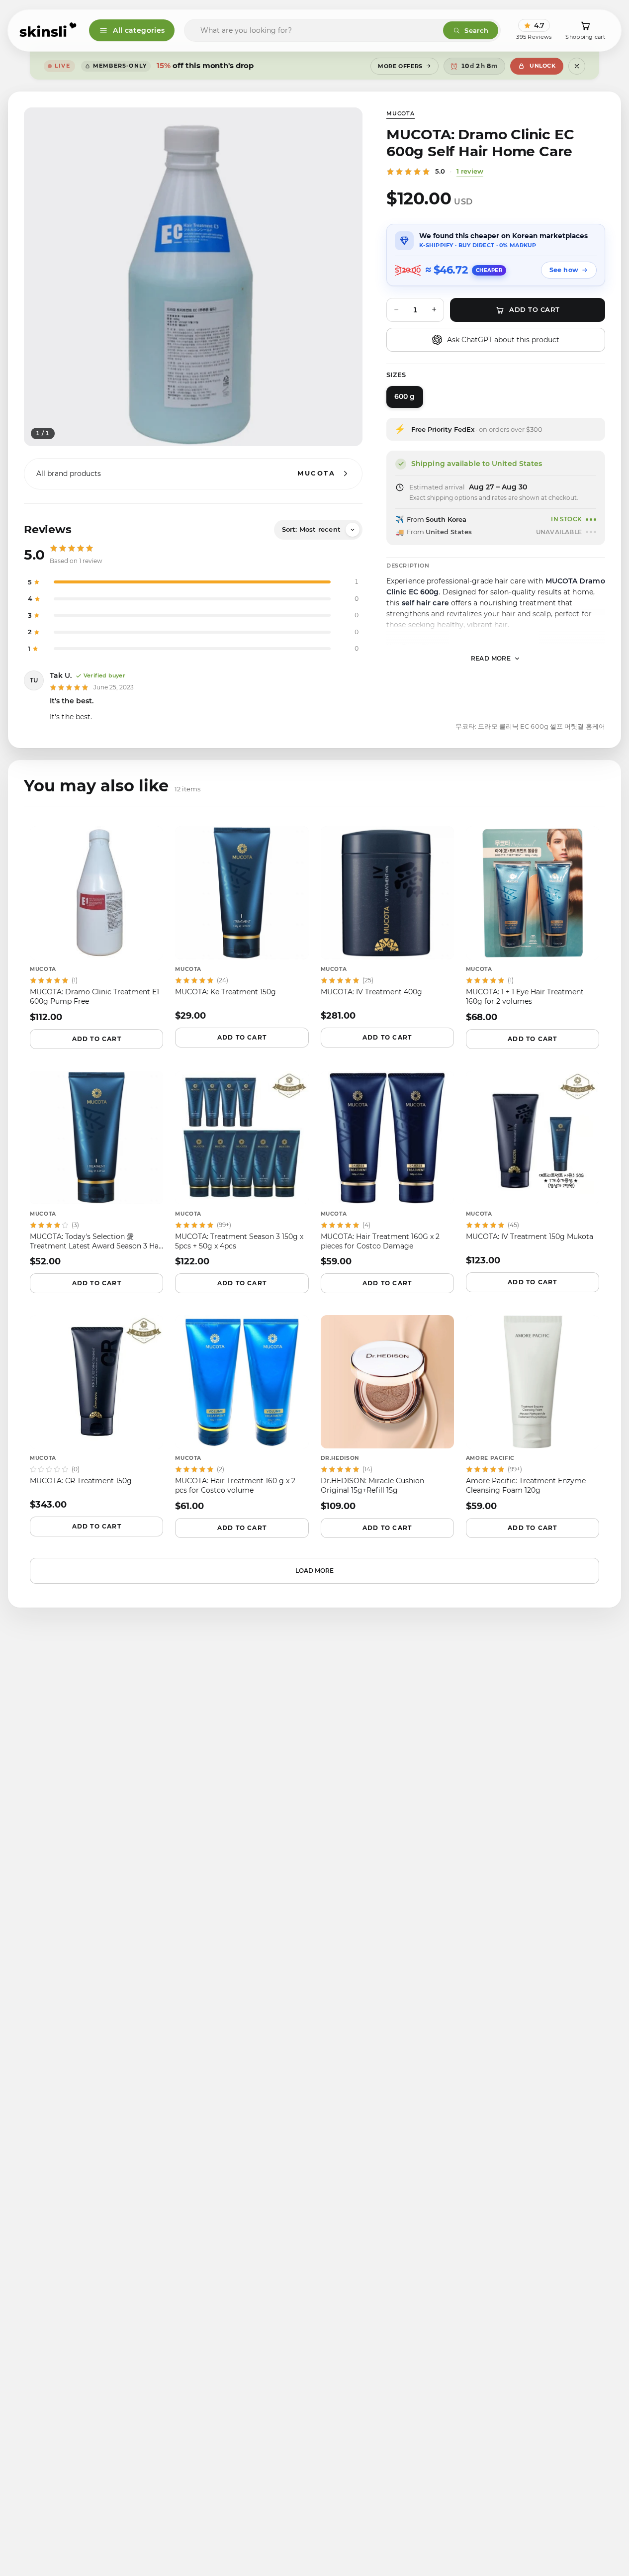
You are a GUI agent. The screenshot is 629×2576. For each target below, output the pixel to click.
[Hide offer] (577, 66)
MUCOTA (401, 113)
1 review (470, 171)
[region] (193, 277)
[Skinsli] (48, 30)
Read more (491, 658)
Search (476, 30)
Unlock (542, 66)
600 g (405, 396)
